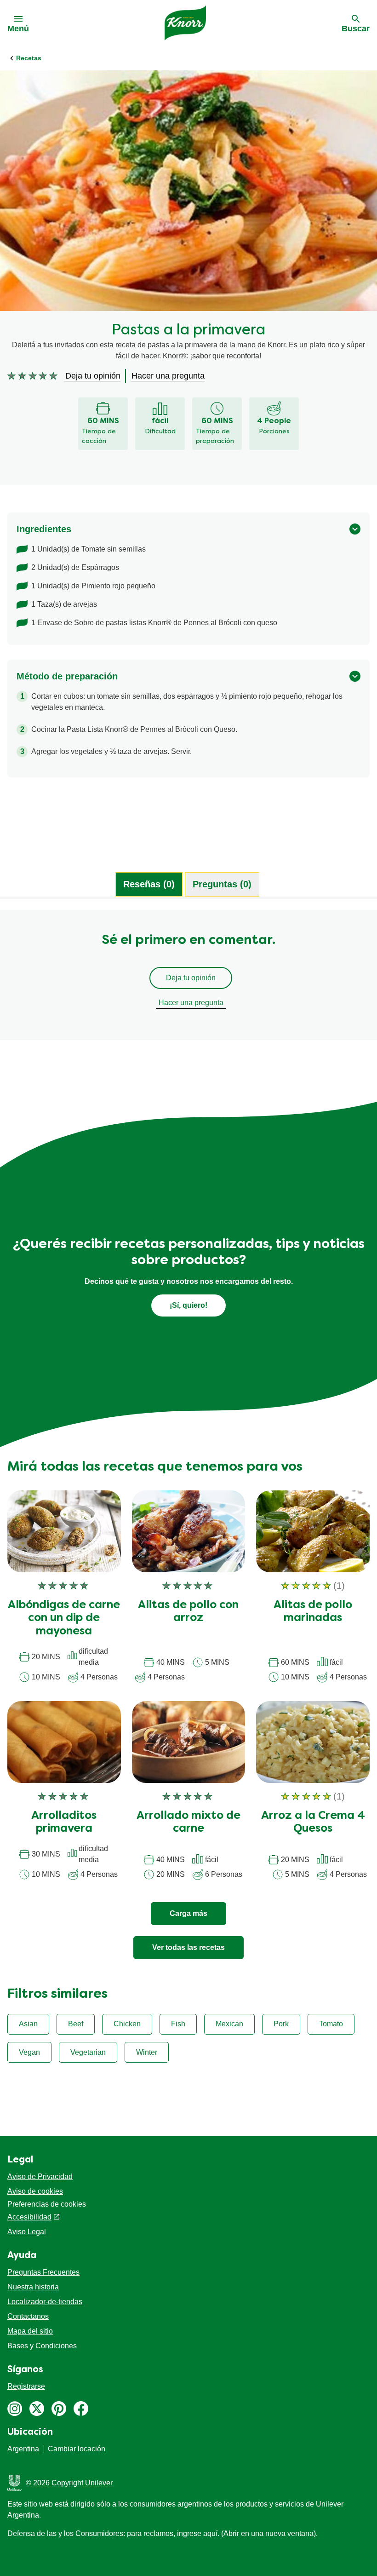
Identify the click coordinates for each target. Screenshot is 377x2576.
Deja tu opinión (191, 978)
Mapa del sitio (30, 2331)
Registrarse (26, 2386)
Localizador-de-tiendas (45, 2302)
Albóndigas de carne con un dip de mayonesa (64, 1619)
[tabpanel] (188, 979)
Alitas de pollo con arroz (188, 1612)
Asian (28, 2024)
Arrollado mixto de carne (188, 1823)
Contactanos (28, 2316)
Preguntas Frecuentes (43, 2272)
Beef (76, 2024)
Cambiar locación (77, 2449)
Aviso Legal (27, 2232)
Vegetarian (88, 2052)
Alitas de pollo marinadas (313, 1612)
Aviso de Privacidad (40, 2176)
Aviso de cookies (35, 2191)
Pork (281, 2024)
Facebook (81, 2409)
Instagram (15, 2409)
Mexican (229, 2024)
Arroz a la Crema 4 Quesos (313, 1823)
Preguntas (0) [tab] (222, 884)
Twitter (37, 2409)
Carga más (188, 1913)
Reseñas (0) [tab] (149, 884)
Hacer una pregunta (191, 1003)
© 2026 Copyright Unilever (69, 2483)
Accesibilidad (29, 2217)
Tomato (331, 2024)
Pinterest (59, 2409)
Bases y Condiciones (42, 2346)
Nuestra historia (33, 2287)
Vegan (29, 2052)
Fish (178, 2024)
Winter (147, 2052)
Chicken (127, 2024)
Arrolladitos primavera (64, 1823)
